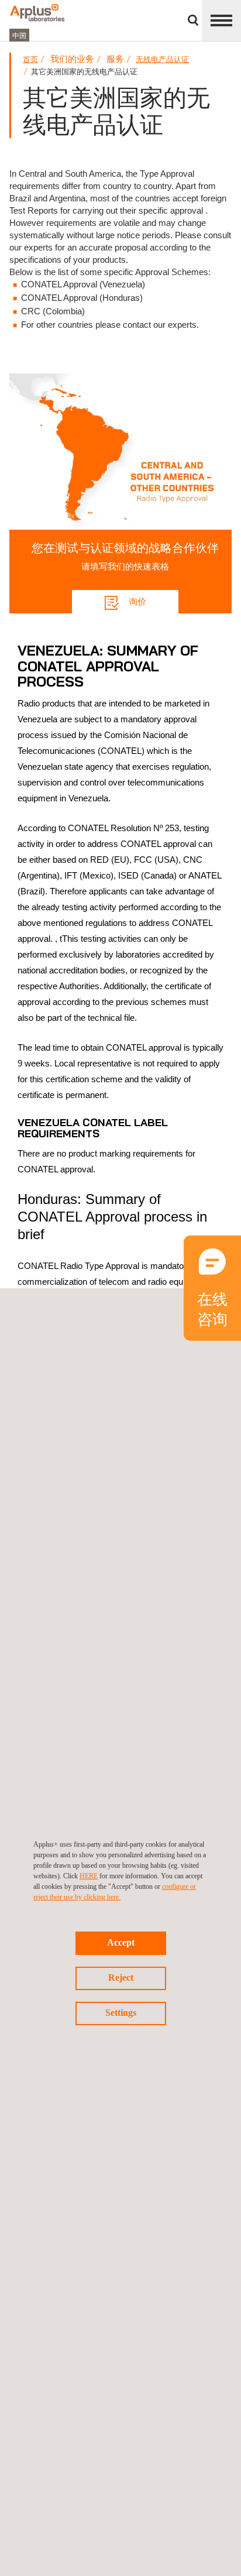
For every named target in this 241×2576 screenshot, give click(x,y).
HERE (89, 1876)
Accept (121, 1942)
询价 (136, 601)
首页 (30, 59)
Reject (121, 1978)
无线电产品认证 (162, 59)
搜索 (193, 20)
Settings (121, 2013)
